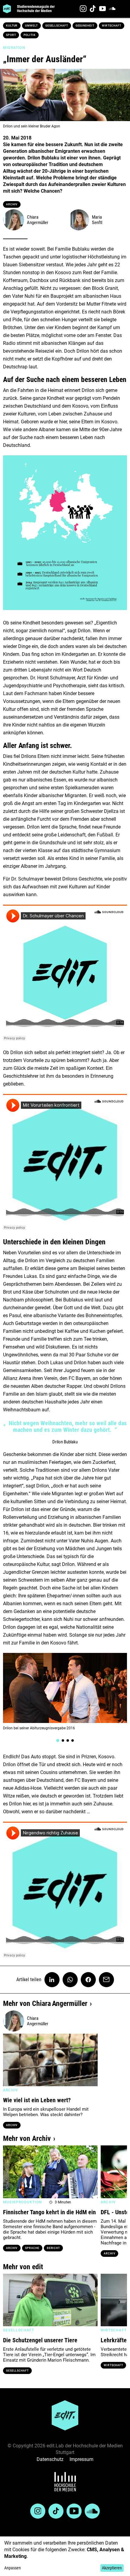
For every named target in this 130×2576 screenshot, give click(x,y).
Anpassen (13, 2568)
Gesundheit (85, 26)
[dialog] (65, 2556)
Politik (30, 35)
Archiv (12, 204)
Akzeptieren (112, 2568)
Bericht (53, 2248)
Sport (11, 35)
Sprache (32, 2248)
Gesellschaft (57, 26)
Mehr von (45, 2003)
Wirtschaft (112, 26)
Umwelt (31, 26)
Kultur (12, 26)
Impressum (81, 2459)
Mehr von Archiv (27, 2138)
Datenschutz (50, 2459)
